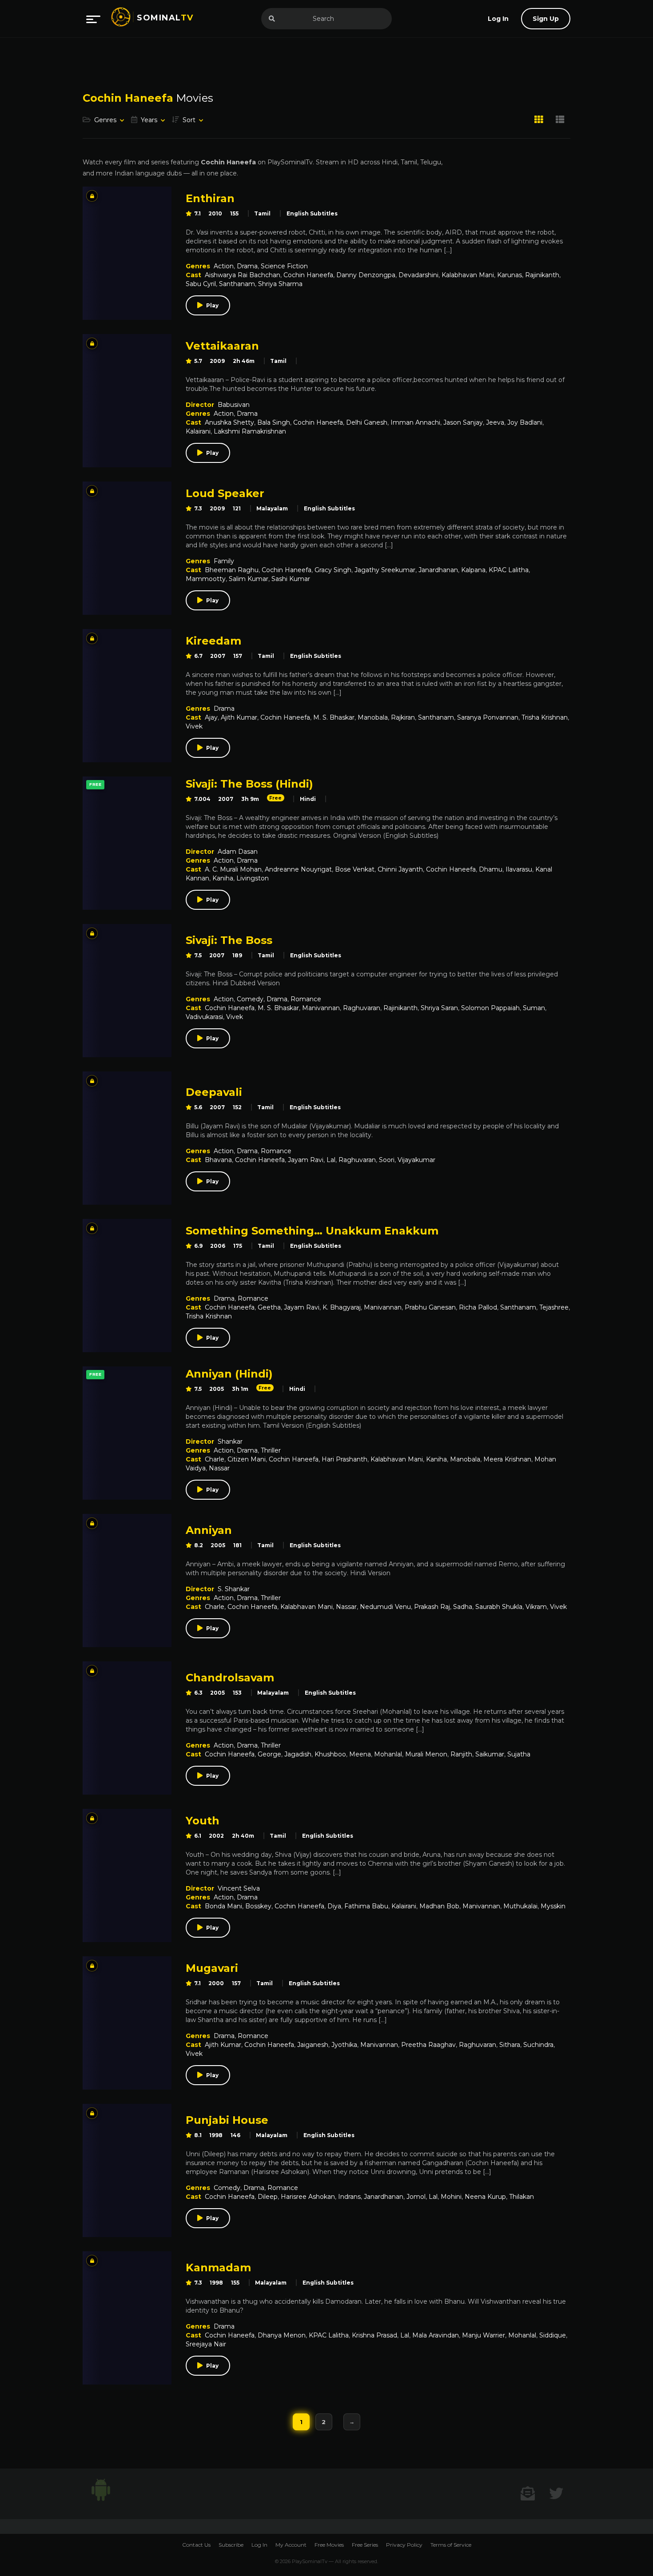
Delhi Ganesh (367, 422)
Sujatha (519, 1754)
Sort (189, 120)
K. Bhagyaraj (342, 1307)
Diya (334, 1906)
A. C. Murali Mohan (233, 869)
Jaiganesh (313, 2045)
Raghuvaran (362, 1008)
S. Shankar (234, 1589)
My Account (291, 2545)
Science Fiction (284, 266)
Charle (215, 1459)
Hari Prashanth (344, 1459)
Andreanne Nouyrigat (298, 869)
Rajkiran (403, 717)
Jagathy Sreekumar (385, 570)
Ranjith (461, 1754)
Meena (360, 1754)
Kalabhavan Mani (468, 275)
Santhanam (237, 284)
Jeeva (495, 422)
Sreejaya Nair (206, 2344)
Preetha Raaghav (428, 2045)
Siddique (553, 2335)
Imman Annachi (415, 422)
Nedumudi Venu (385, 1607)
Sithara (510, 2045)
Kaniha (223, 878)
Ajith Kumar (239, 717)
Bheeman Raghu (232, 570)
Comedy (250, 999)
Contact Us (196, 2545)
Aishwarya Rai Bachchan (243, 275)
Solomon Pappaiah (490, 1008)
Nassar (219, 1468)
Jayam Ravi (306, 1160)
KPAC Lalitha (509, 570)
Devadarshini (418, 275)
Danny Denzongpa (366, 275)
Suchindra (538, 2045)
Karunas (510, 275)
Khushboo (330, 1754)
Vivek (194, 726)
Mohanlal (388, 1754)
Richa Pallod (478, 1307)
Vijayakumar (416, 1160)
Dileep (268, 2197)
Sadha (463, 1607)
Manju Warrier (484, 2335)
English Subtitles (312, 213)
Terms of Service (451, 2545)
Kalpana (473, 570)
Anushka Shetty (229, 422)
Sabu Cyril (201, 284)
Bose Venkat (355, 869)
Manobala (373, 717)
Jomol (416, 2197)
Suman (534, 1008)
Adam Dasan (238, 852)
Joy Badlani (525, 422)
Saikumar (490, 1754)
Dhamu (491, 869)
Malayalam (272, 508)
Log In (259, 2545)
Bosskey (258, 1906)
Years (149, 120)
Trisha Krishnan (545, 717)
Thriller (271, 1450)
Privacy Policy (404, 2545)
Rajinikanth (542, 275)
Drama (247, 266)
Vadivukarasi (204, 1017)
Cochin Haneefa (308, 275)
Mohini (451, 2197)
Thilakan (522, 2197)
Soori (387, 1160)
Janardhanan (438, 570)
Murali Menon (426, 1754)
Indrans (349, 2197)
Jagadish (298, 1754)
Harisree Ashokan (308, 2197)
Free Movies (329, 2545)
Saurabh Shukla (499, 1607)
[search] (272, 19)
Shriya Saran (439, 1008)
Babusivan (234, 405)
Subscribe (231, 2545)
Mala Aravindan (436, 2335)
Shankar (230, 1441)
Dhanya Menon (282, 2335)
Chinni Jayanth (400, 869)
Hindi (308, 799)
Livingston (253, 878)
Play (212, 305)
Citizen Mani (247, 1459)
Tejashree (554, 1307)
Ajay (211, 717)
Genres (105, 120)
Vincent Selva (239, 1888)
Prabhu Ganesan (430, 1307)
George (269, 1754)
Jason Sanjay (463, 422)
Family (224, 561)
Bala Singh (274, 422)
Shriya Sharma (280, 284)
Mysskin (553, 1906)
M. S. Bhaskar (334, 717)
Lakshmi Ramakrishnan (250, 431)
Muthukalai (520, 1906)
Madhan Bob (439, 1906)
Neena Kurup (485, 2197)
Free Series (365, 2545)
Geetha (269, 1307)
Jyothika (344, 2045)
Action (224, 266)
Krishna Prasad (374, 2335)
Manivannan (321, 1008)
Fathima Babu (366, 1906)
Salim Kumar (249, 579)
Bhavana (218, 1160)
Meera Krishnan (507, 1459)
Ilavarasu (519, 869)
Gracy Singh (333, 570)
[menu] (93, 19)
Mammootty (206, 579)
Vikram (536, 1607)
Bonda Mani (223, 1906)
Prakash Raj (432, 1607)
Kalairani (198, 431)
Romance (306, 999)
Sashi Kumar (291, 579)
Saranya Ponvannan (488, 717)
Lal (331, 1160)
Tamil (262, 213)
